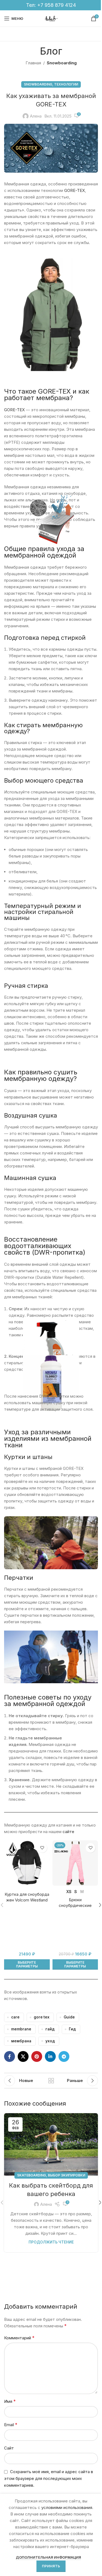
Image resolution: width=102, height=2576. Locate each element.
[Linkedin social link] (50, 2056)
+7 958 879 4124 (57, 5)
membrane (21, 2029)
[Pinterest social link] (37, 2056)
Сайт (9, 2448)
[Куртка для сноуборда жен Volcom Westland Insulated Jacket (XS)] (27, 1863)
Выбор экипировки (67, 2175)
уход (50, 2041)
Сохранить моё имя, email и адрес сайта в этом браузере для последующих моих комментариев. (49, 2478)
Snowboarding (62, 63)
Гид (72, 2029)
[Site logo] (51, 18)
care (15, 2017)
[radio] (69, 1892)
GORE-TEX (75, 190)
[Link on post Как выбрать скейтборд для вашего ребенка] (51, 2144)
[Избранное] (42, 1848)
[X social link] (23, 2056)
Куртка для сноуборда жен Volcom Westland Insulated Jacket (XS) (27, 1900)
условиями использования (67, 2507)
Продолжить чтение (51, 2242)
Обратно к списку (51, 2081)
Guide (69, 2017)
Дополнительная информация (48, 2557)
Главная (33, 63)
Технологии (66, 84)
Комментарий (19, 2338)
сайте (68, 1832)
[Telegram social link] (64, 2056)
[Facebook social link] (10, 2056)
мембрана (21, 2041)
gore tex (42, 2017)
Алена (36, 116)
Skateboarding (32, 2175)
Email (11, 2425)
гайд (50, 2029)
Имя (10, 2401)
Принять (51, 2566)
